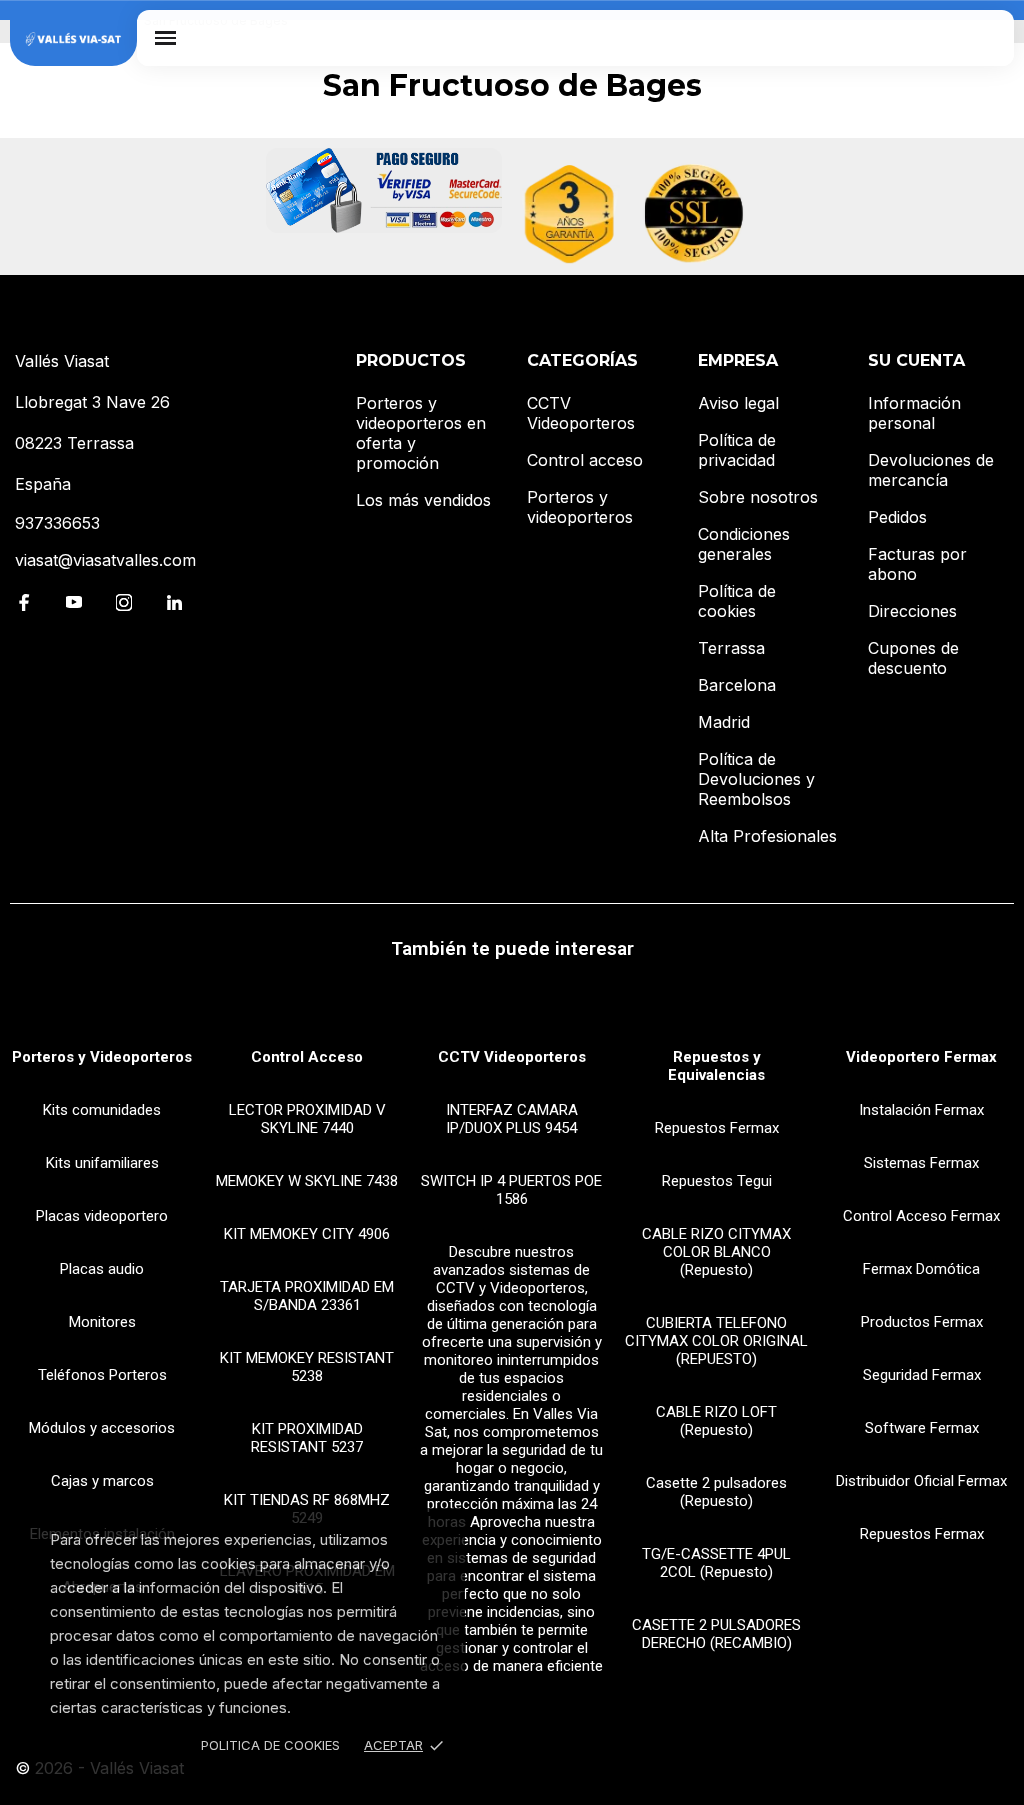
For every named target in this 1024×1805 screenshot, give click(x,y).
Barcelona (737, 685)
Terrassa (731, 648)
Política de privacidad (737, 450)
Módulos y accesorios (102, 1428)
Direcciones (912, 611)
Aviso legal (738, 403)
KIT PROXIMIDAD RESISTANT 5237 (307, 1438)
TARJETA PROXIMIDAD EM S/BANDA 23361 (307, 1296)
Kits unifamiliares (102, 1163)
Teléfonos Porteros (102, 1375)
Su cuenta (916, 360)
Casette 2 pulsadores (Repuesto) (716, 1492)
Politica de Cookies (270, 1745)
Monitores (102, 1322)
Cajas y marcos (102, 1481)
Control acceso (585, 460)
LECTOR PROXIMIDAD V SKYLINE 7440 (307, 1119)
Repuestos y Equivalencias (716, 1066)
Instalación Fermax (921, 1110)
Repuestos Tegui (717, 1181)
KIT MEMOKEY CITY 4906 (307, 1234)
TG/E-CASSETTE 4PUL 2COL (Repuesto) (716, 1563)
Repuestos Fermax (717, 1128)
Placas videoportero (102, 1216)
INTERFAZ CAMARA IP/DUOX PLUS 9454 (512, 1119)
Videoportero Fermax (921, 1057)
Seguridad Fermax (922, 1375)
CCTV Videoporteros (581, 413)
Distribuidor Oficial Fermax (921, 1481)
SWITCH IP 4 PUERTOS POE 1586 (511, 1190)
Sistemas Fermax (921, 1163)
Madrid (724, 722)
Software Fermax (922, 1428)
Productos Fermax (922, 1322)
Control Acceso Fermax (921, 1216)
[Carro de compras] (985, 37)
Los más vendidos (423, 500)
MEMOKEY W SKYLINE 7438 (307, 1181)
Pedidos (897, 517)
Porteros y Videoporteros (102, 1057)
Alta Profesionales (767, 836)
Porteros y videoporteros (580, 507)
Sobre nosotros (758, 497)
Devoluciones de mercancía (931, 470)
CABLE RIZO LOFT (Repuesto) (716, 1421)
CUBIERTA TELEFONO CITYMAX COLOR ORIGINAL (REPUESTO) (716, 1341)
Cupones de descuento (913, 658)
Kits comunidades (102, 1110)
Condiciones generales (744, 544)
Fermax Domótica (921, 1269)
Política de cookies (737, 601)
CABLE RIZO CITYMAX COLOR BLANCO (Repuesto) (716, 1252)
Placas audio (102, 1269)
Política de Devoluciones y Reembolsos (756, 779)
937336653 (57, 523)
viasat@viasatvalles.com (105, 560)
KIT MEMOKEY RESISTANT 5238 (307, 1367)
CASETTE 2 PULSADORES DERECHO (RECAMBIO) (716, 1634)
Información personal (914, 413)
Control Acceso (307, 1057)
